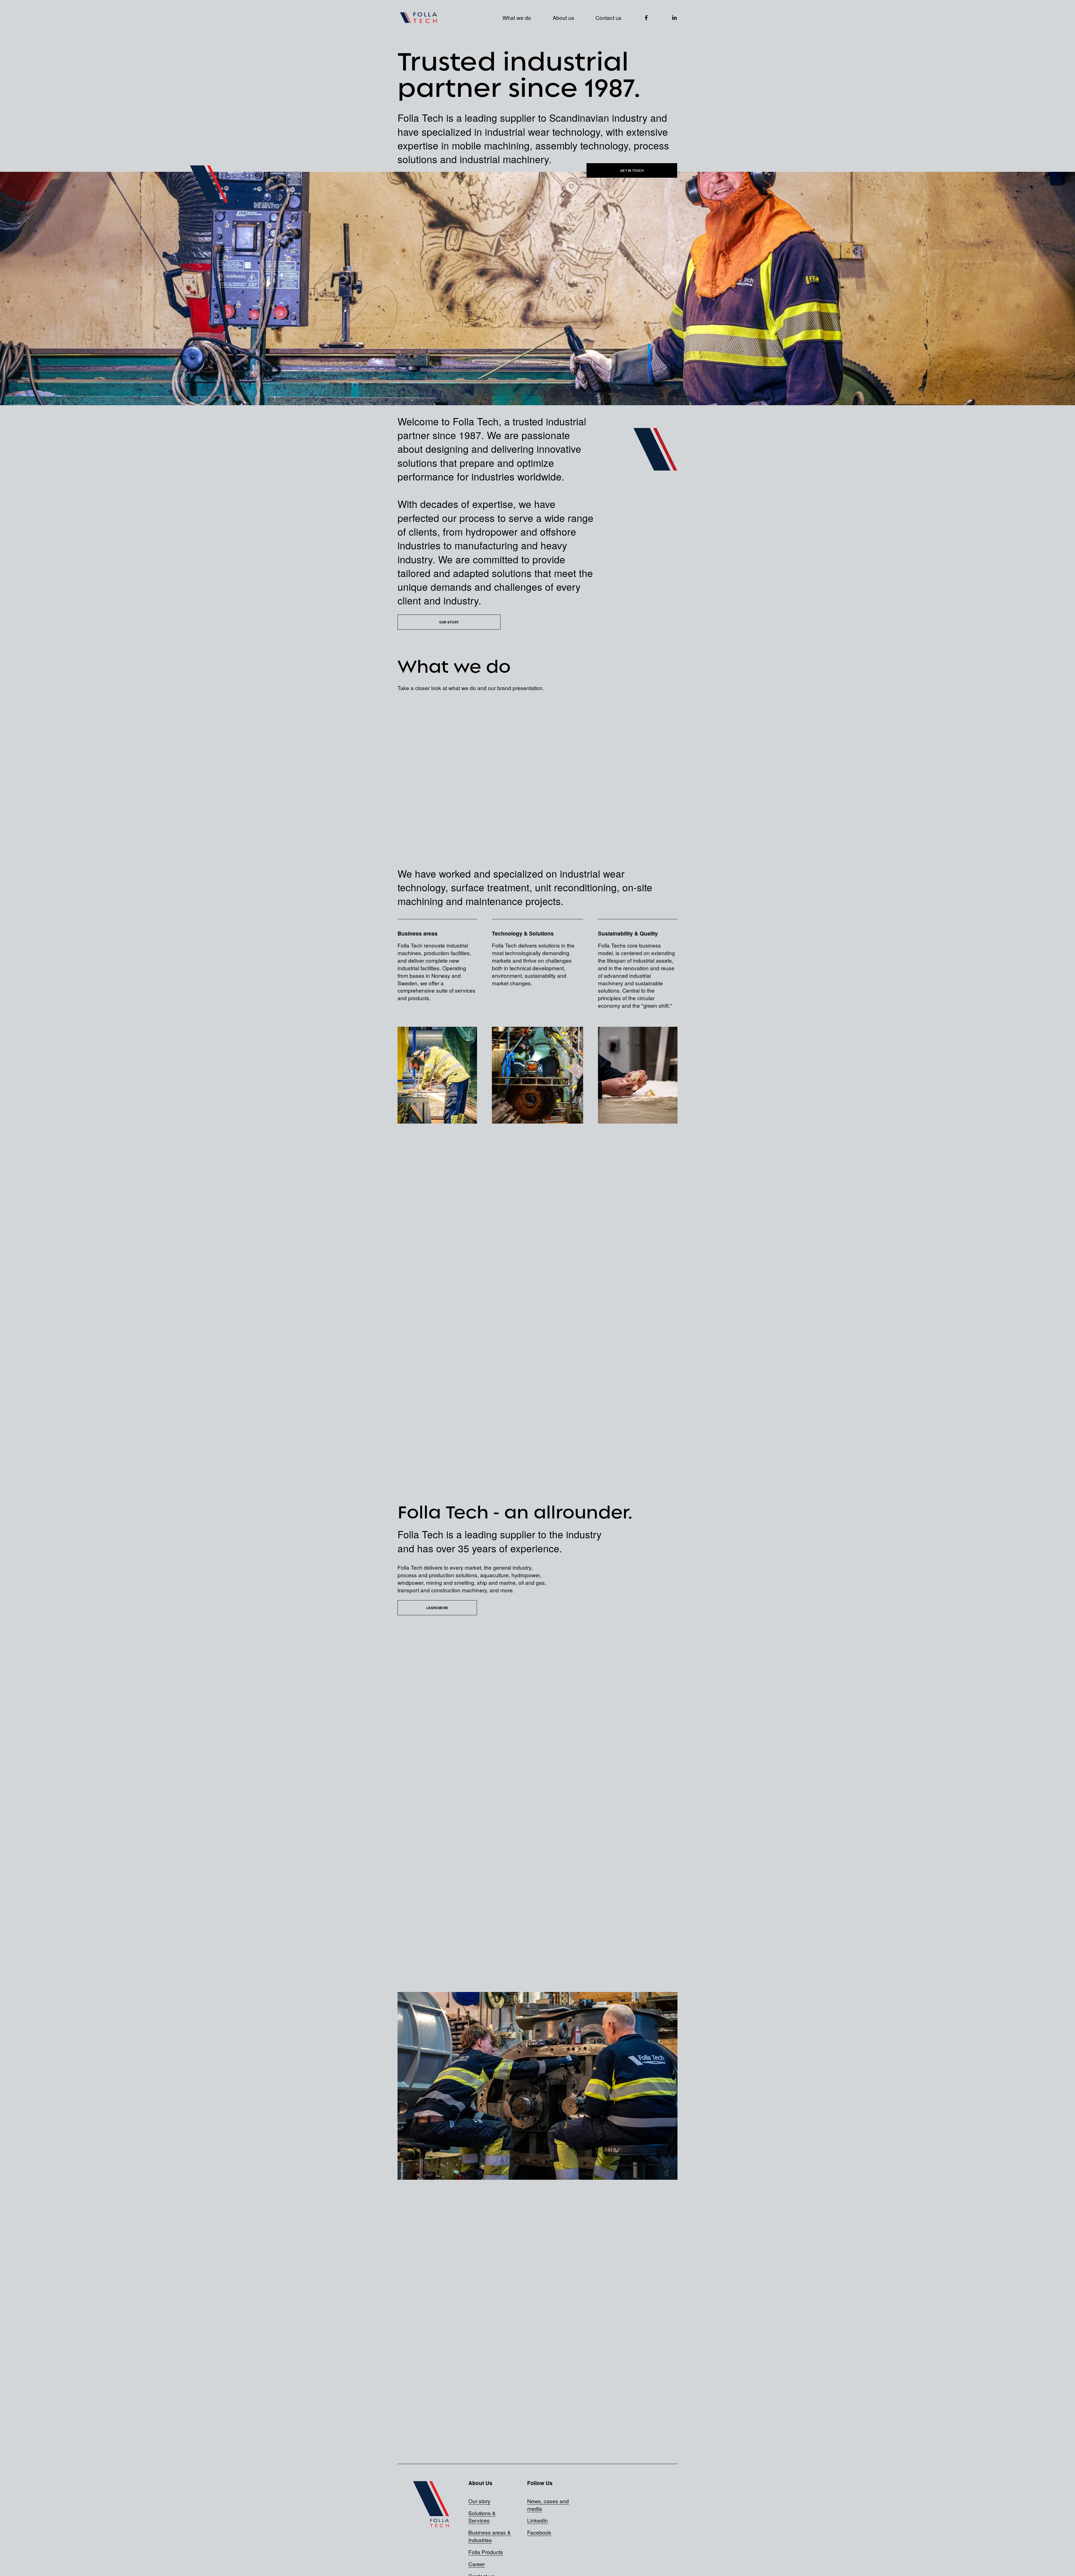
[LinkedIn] (674, 18)
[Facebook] (646, 18)
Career (477, 2564)
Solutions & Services (482, 2517)
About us (563, 17)
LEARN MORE (437, 1608)
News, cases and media (548, 2505)
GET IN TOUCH (632, 170)
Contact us (608, 17)
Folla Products (486, 2552)
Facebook (539, 2532)
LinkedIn (537, 2520)
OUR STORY (449, 622)
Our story (479, 2501)
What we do (517, 17)
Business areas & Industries (490, 2536)
